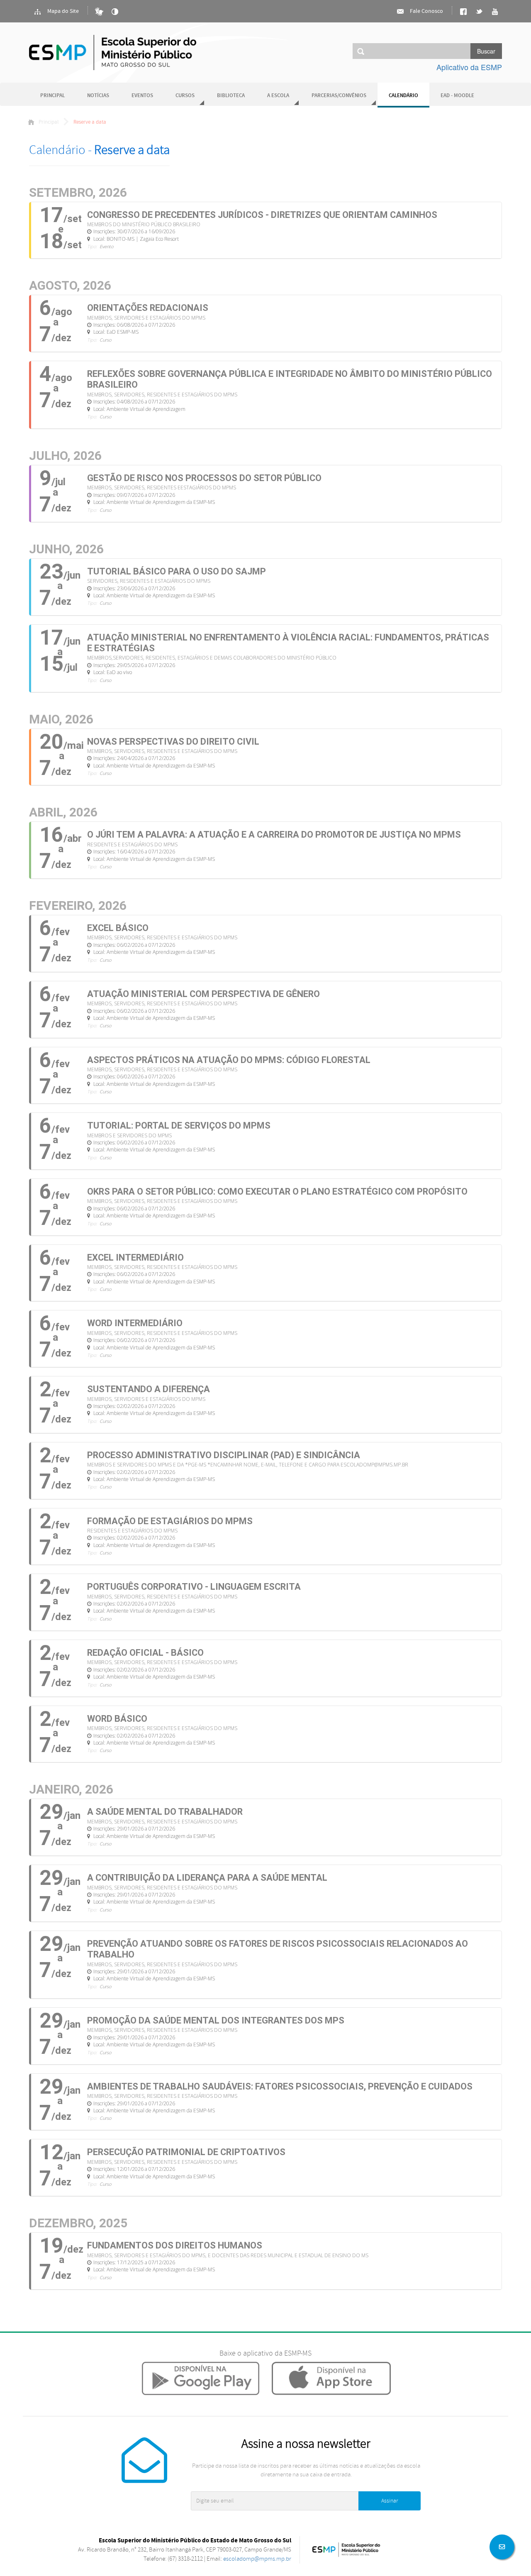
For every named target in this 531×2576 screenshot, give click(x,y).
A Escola (278, 96)
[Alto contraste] (115, 12)
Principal (52, 96)
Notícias (98, 96)
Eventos (142, 96)
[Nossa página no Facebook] (463, 12)
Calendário (403, 96)
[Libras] (99, 12)
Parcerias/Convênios (339, 96)
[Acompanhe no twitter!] (479, 12)
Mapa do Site (62, 11)
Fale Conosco (426, 11)
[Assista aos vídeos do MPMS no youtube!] (495, 12)
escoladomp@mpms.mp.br (257, 2559)
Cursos (185, 96)
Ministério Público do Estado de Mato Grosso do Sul (113, 53)
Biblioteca (231, 96)
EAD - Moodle (457, 96)
